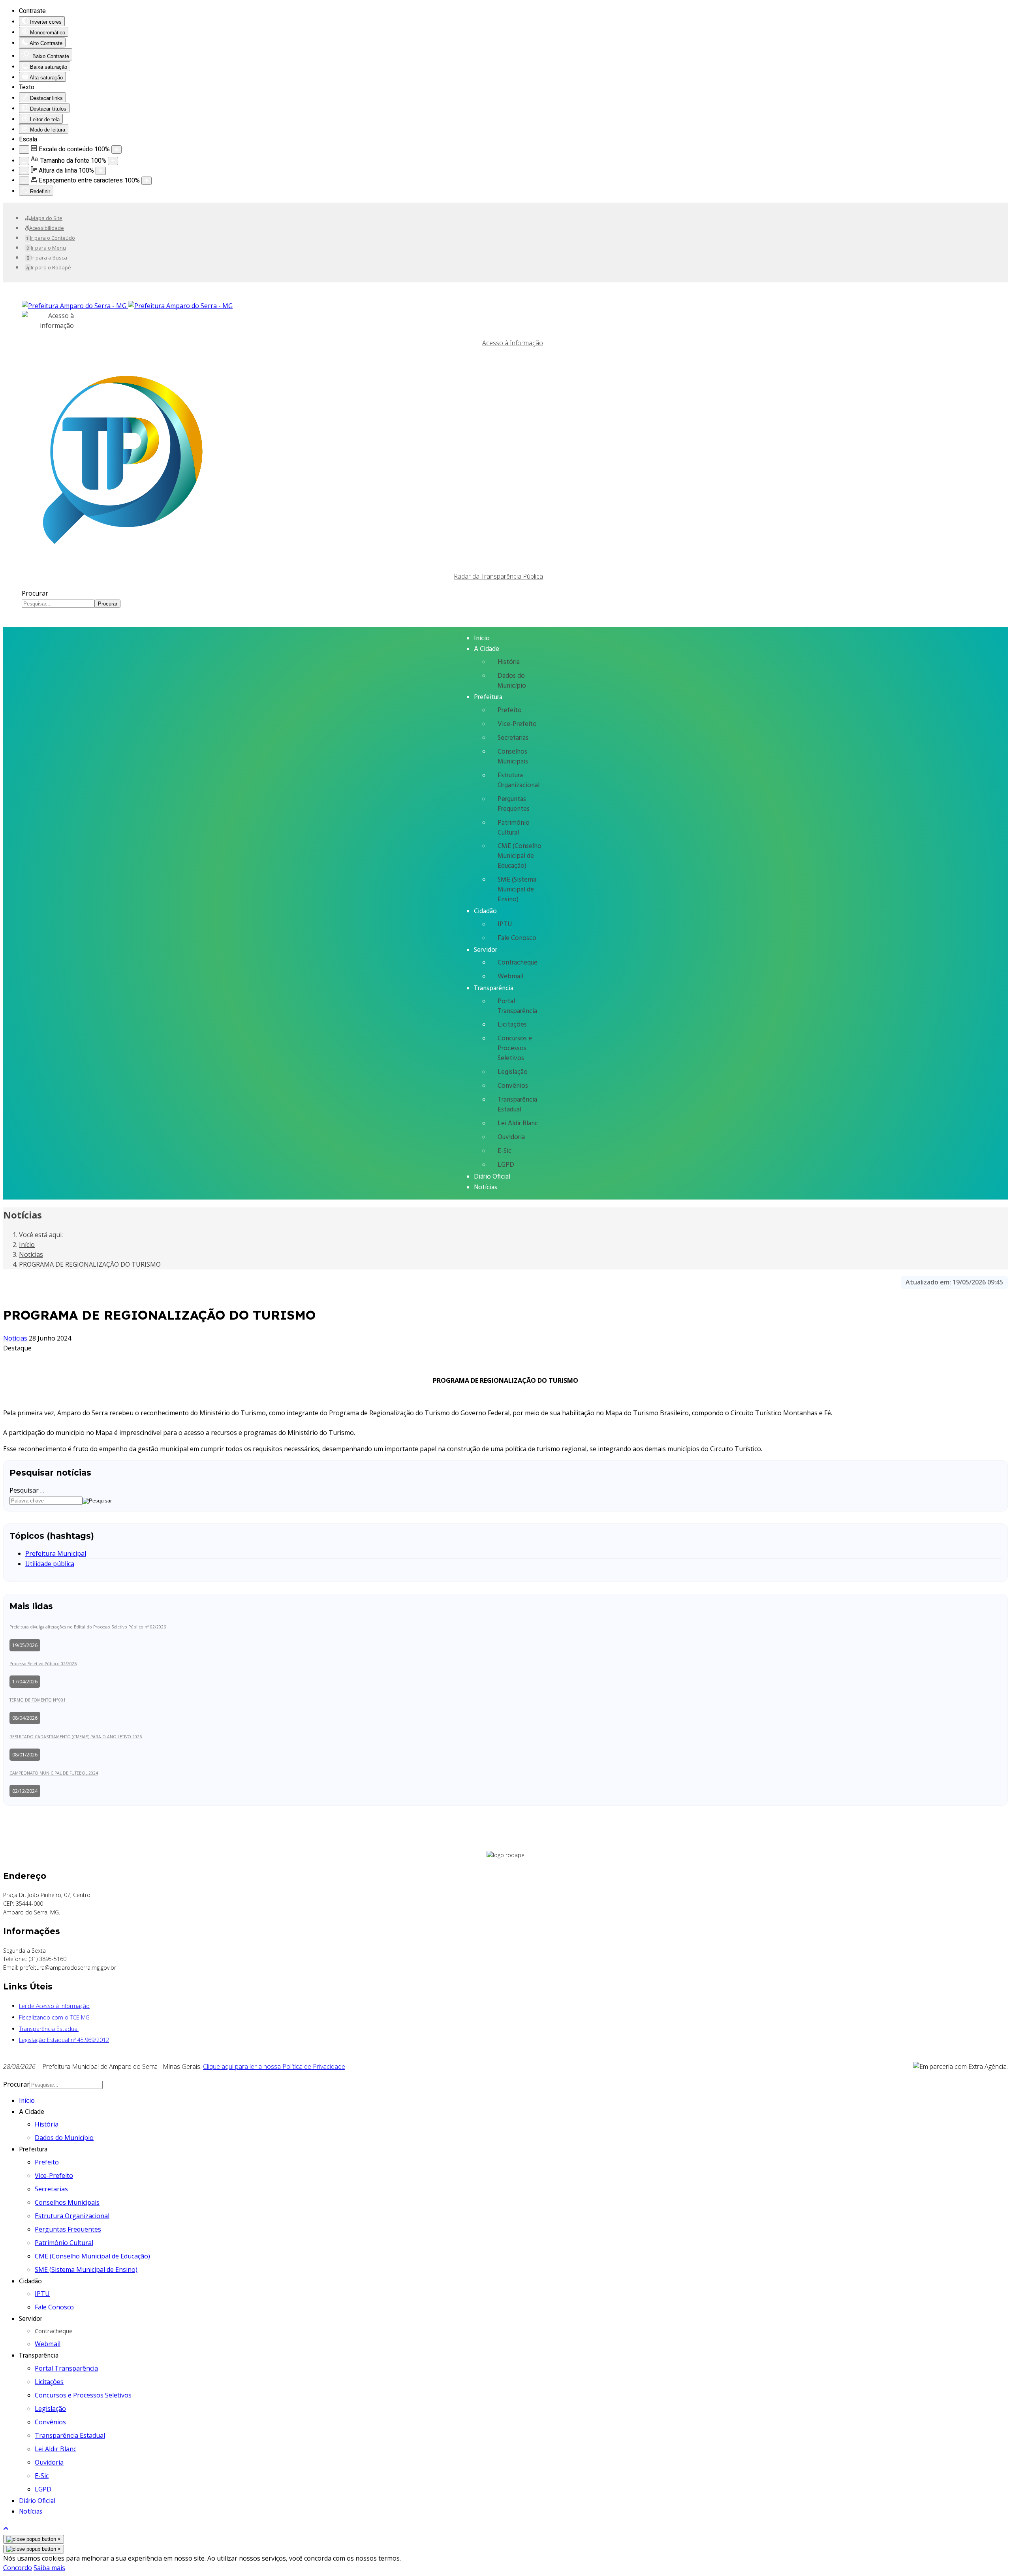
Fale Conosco (517, 938)
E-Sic (505, 1151)
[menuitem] (44, 218)
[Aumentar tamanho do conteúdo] (117, 149)
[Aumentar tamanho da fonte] (113, 161)
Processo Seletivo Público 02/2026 (43, 1664)
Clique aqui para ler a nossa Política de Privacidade (274, 2066)
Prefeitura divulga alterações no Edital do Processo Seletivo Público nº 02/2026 (88, 1627)
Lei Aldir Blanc (518, 1123)
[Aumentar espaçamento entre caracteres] (147, 181)
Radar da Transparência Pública (498, 576)
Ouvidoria (511, 1137)
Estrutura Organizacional (519, 780)
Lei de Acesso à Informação (54, 2006)
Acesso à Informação (513, 343)
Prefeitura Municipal (56, 1553)
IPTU (505, 924)
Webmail (510, 977)
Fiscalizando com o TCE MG (54, 2017)
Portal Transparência (517, 1006)
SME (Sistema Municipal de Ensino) (517, 890)
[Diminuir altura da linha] (24, 171)
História (509, 662)
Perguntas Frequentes (514, 804)
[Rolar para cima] (6, 2529)
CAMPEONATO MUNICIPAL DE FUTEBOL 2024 (54, 1773)
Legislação (513, 1072)
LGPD (506, 1165)
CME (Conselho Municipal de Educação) (520, 856)
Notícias (486, 1187)
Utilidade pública (50, 1564)
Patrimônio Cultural (514, 828)
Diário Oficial (492, 1177)
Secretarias (513, 738)
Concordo (18, 2568)
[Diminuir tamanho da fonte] (24, 161)
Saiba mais (49, 2568)
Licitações (512, 1025)
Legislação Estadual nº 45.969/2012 (64, 2040)
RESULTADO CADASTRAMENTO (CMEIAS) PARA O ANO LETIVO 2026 (76, 1737)
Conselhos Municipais (513, 757)
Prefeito (510, 710)
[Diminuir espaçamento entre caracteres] (24, 181)
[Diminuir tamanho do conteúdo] (24, 149)
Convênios (513, 1086)
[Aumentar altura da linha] (101, 171)
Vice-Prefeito (517, 724)
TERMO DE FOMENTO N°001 (38, 1700)
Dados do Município (512, 681)
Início (482, 638)
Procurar (35, 593)
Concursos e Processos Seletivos (515, 1048)
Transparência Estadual (517, 1105)
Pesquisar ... (27, 1490)
